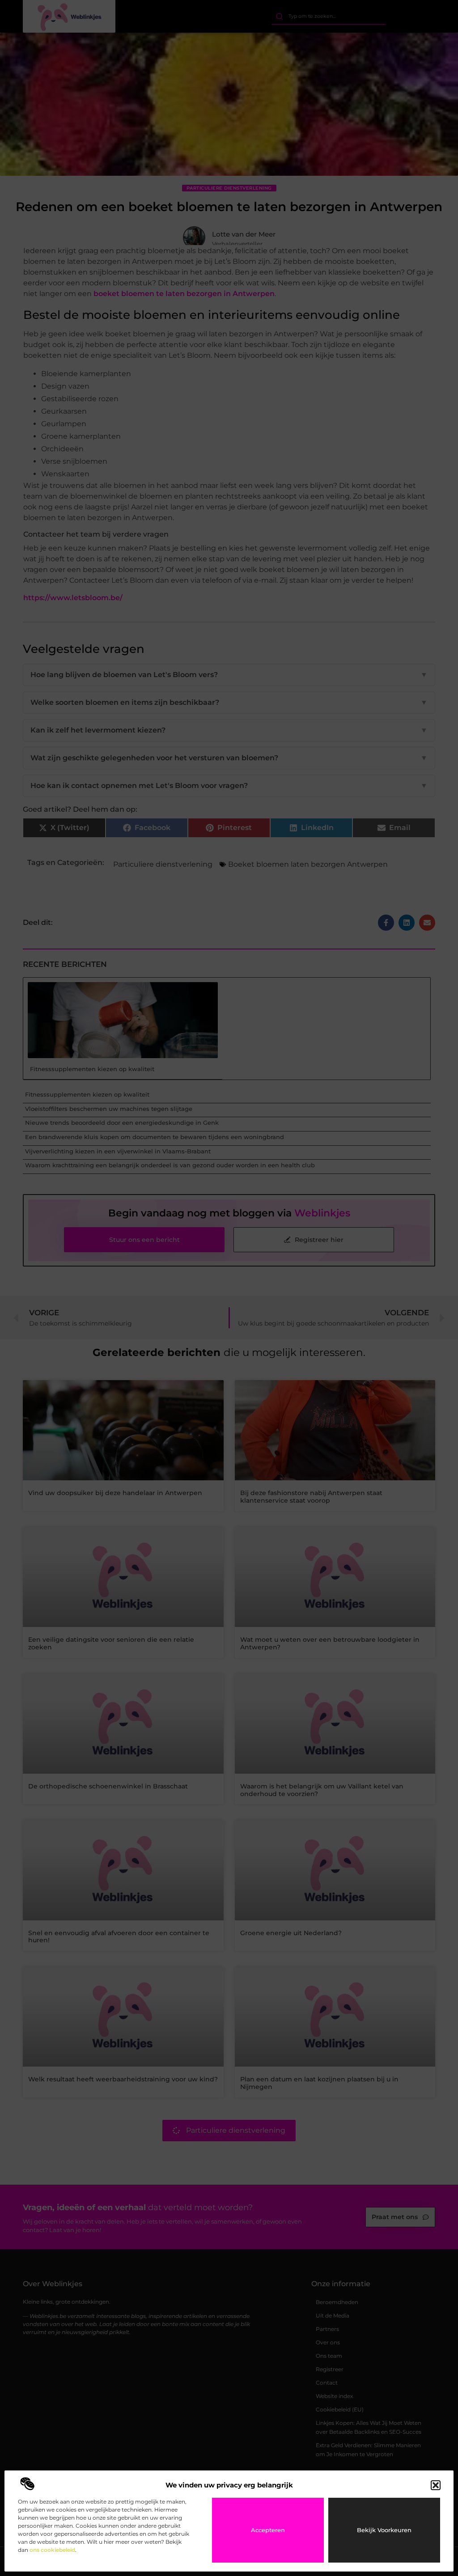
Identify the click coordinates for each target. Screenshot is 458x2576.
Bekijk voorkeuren (384, 2530)
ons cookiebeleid (52, 2550)
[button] (436, 2485)
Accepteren (268, 2530)
